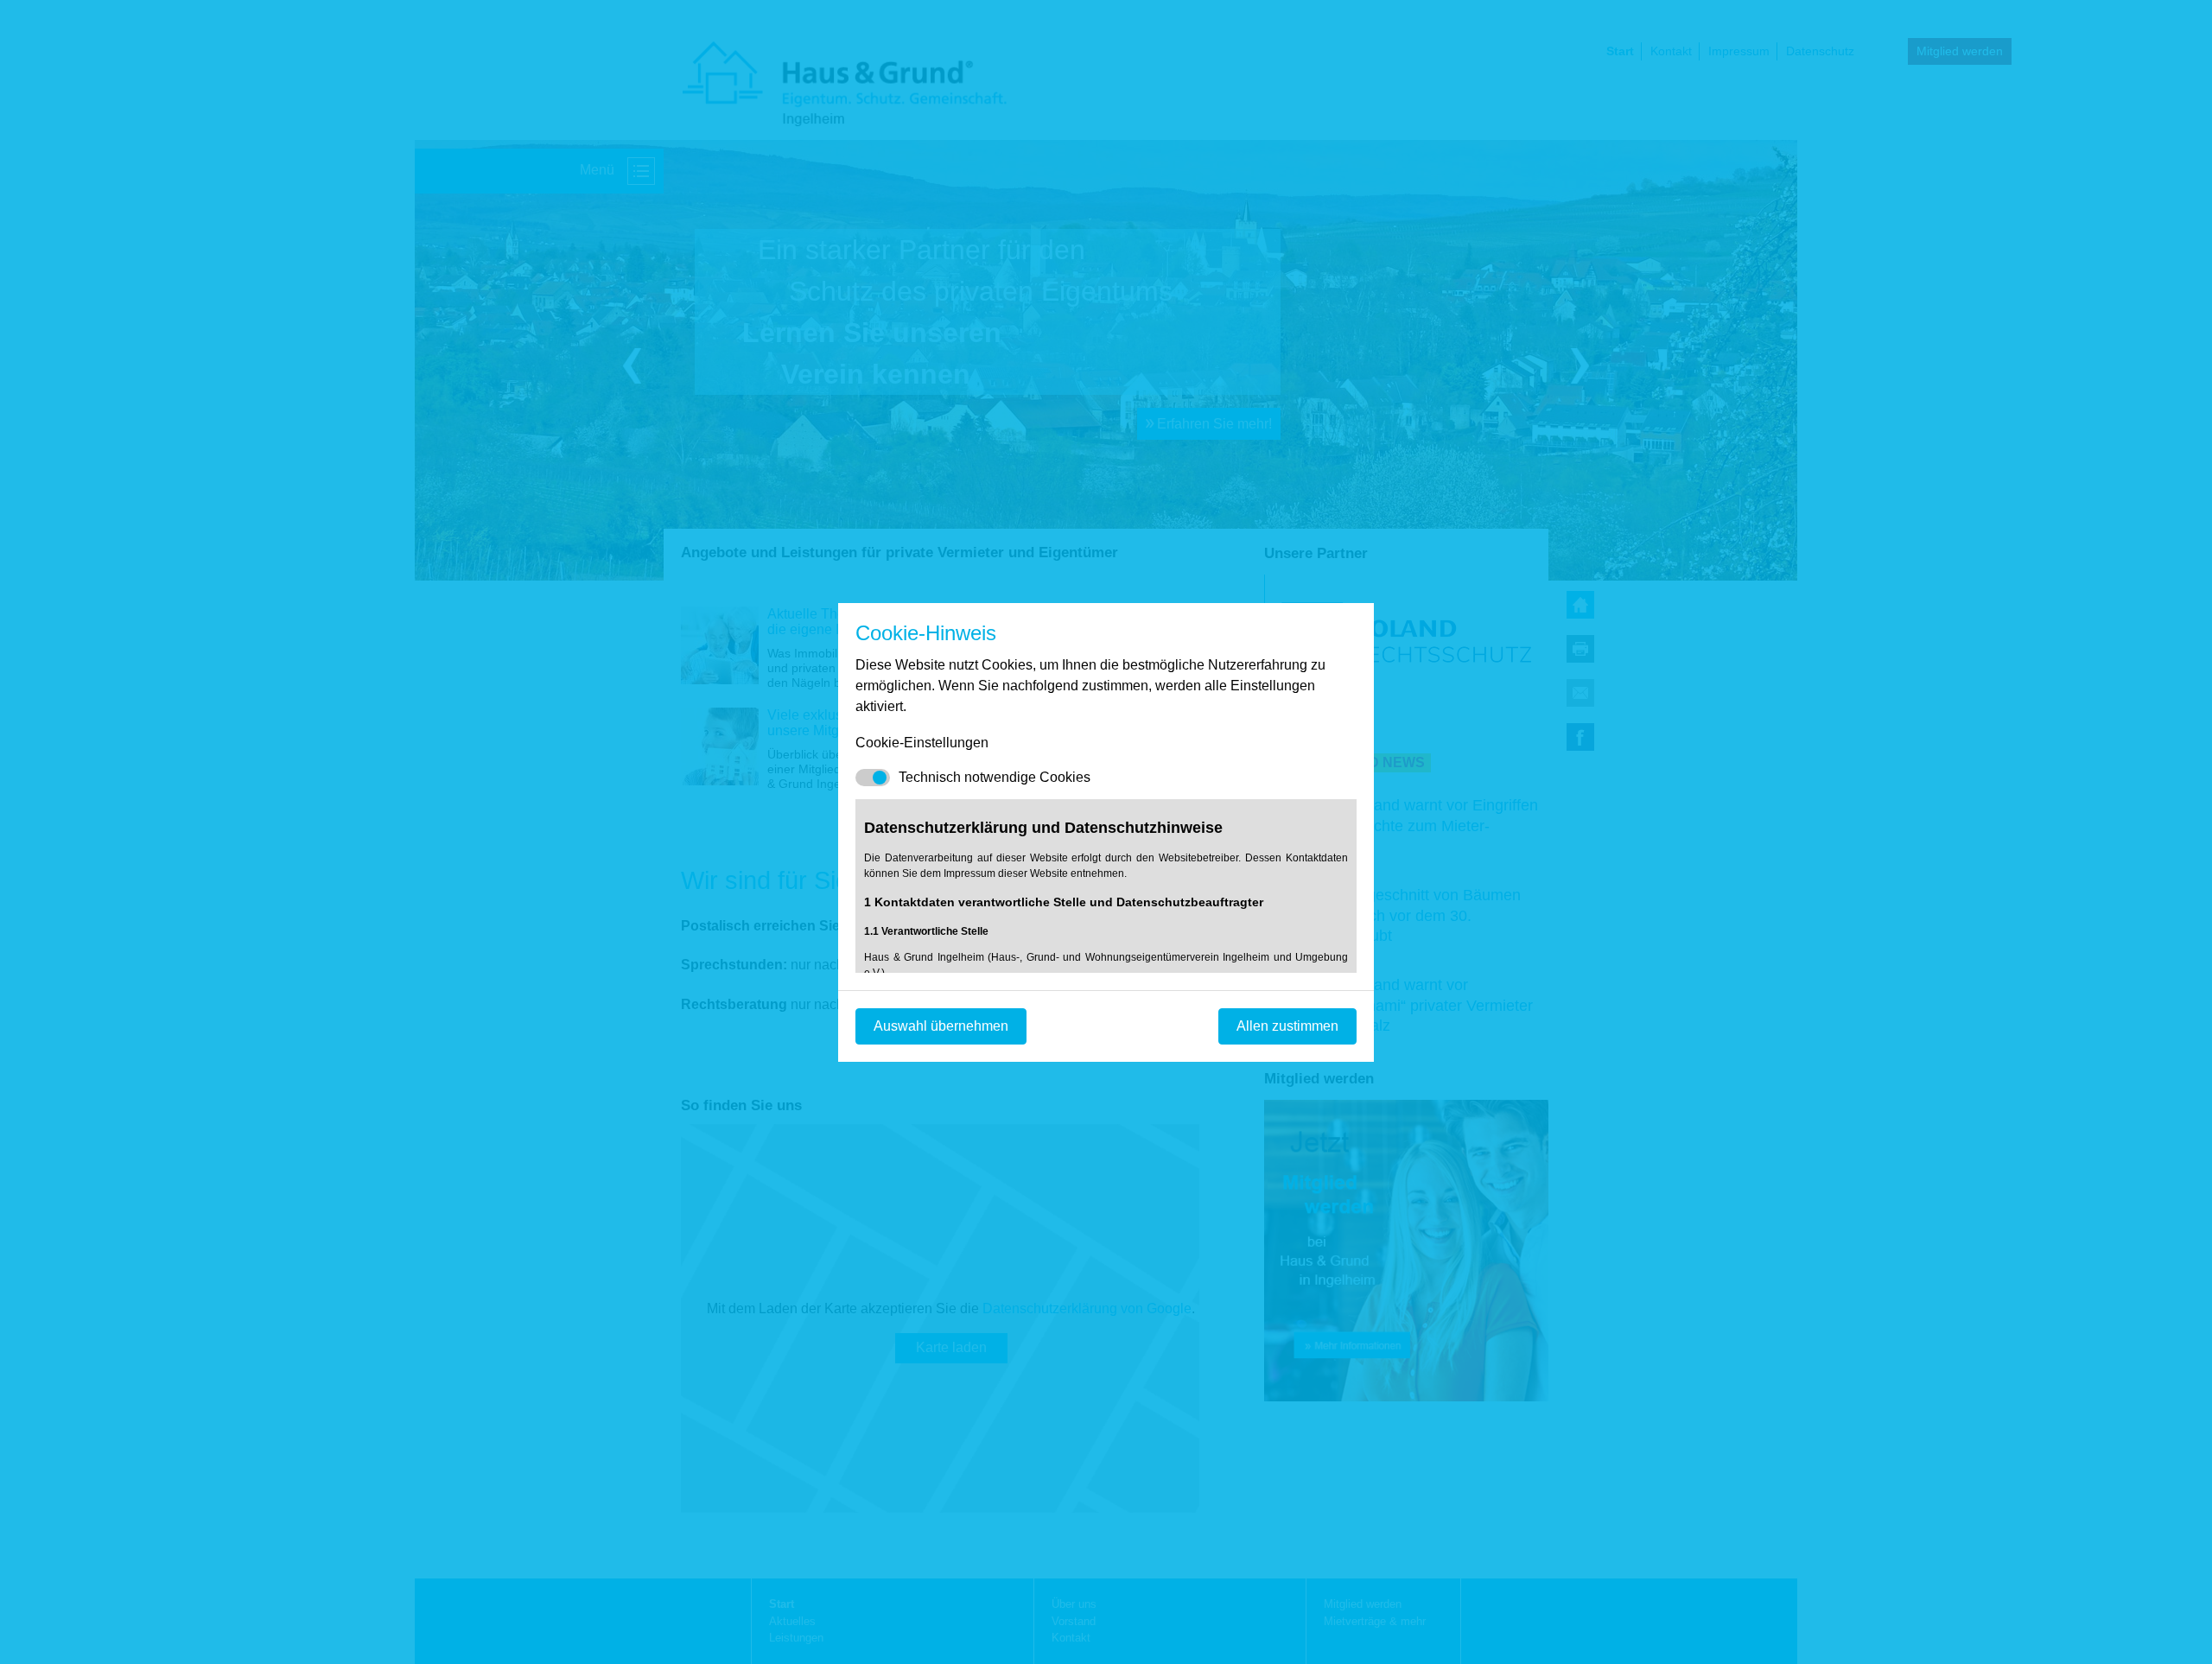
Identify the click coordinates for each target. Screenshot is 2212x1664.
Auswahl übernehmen (941, 1026)
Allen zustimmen (1287, 1026)
